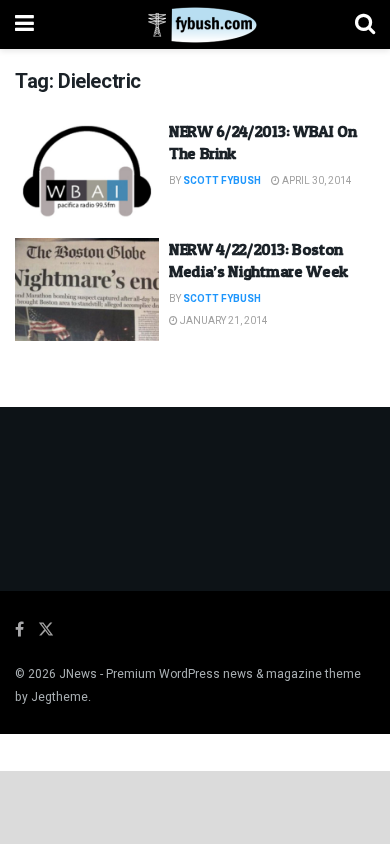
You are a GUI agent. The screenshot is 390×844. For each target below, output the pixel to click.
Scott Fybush (222, 181)
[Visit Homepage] (194, 25)
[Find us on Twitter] (46, 630)
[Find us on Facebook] (19, 630)
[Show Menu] (24, 24)
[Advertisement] (195, 806)
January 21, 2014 (223, 321)
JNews (78, 674)
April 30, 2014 (316, 181)
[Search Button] (365, 24)
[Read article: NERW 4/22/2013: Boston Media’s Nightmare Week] (87, 289)
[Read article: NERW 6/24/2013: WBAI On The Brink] (87, 171)
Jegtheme (59, 697)
